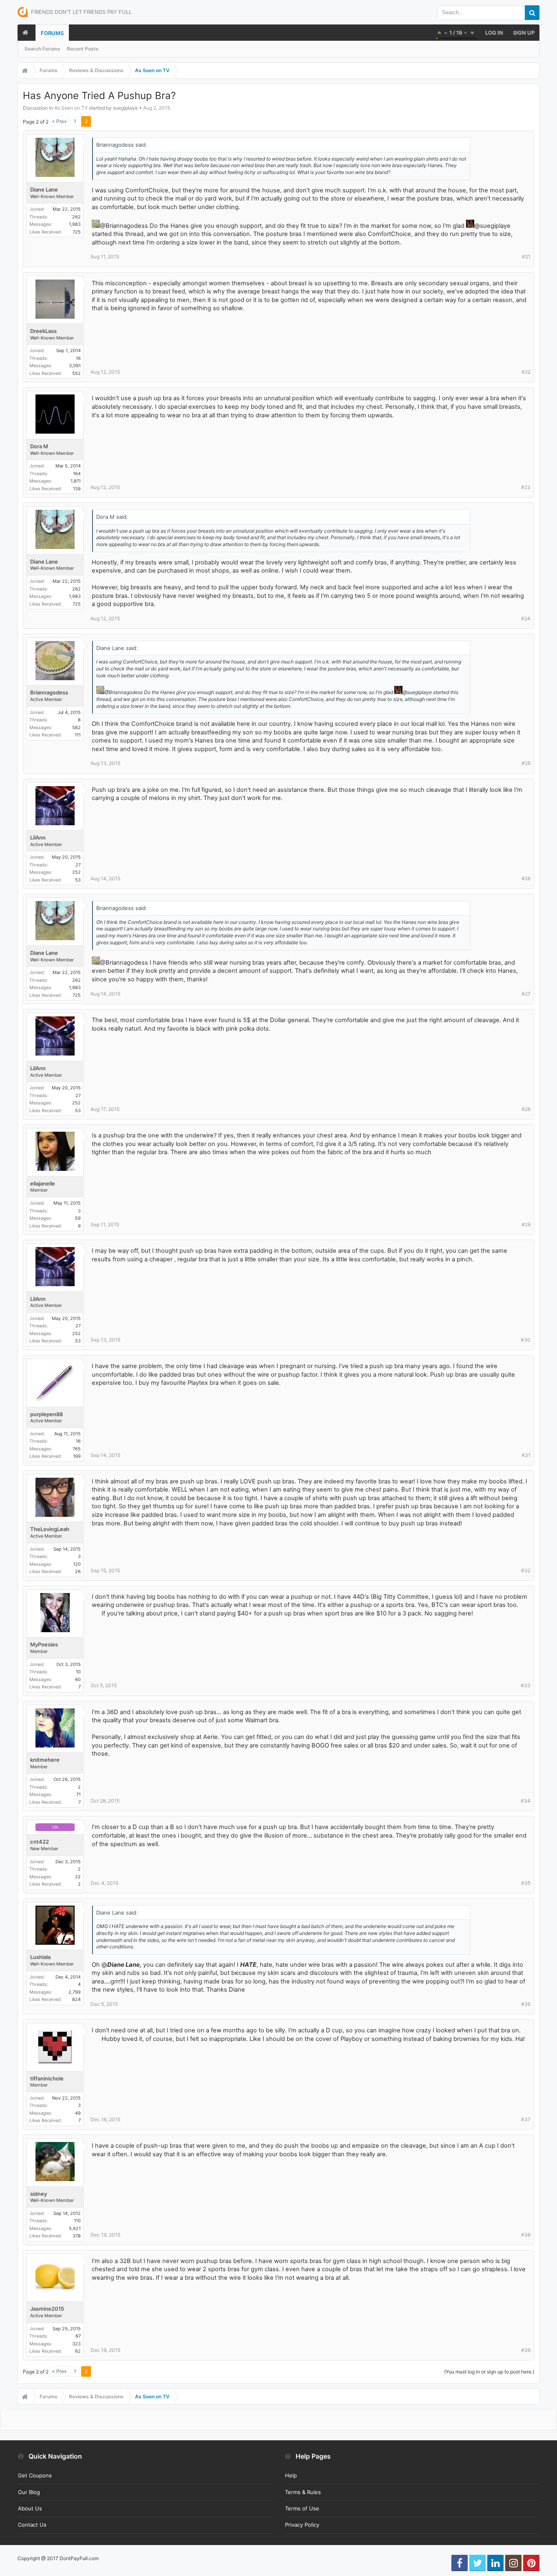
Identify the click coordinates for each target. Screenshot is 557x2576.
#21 (526, 257)
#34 (526, 1801)
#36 (526, 2004)
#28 (526, 1109)
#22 (526, 372)
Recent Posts (83, 49)
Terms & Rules (303, 2492)
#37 (526, 2119)
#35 (526, 1883)
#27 (526, 994)
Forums (52, 33)
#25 (526, 763)
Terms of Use (302, 2508)
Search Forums (42, 49)
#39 (526, 2350)
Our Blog (29, 2492)
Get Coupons (35, 2475)
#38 (526, 2235)
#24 (526, 618)
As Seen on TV (71, 108)
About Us (30, 2508)
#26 (526, 878)
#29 (526, 1224)
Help (291, 2475)
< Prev (59, 121)
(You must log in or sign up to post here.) (489, 2372)
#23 (526, 487)
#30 (526, 1340)
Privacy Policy (302, 2525)
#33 (526, 1685)
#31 (526, 1455)
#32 (526, 1570)
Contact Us (32, 2525)
